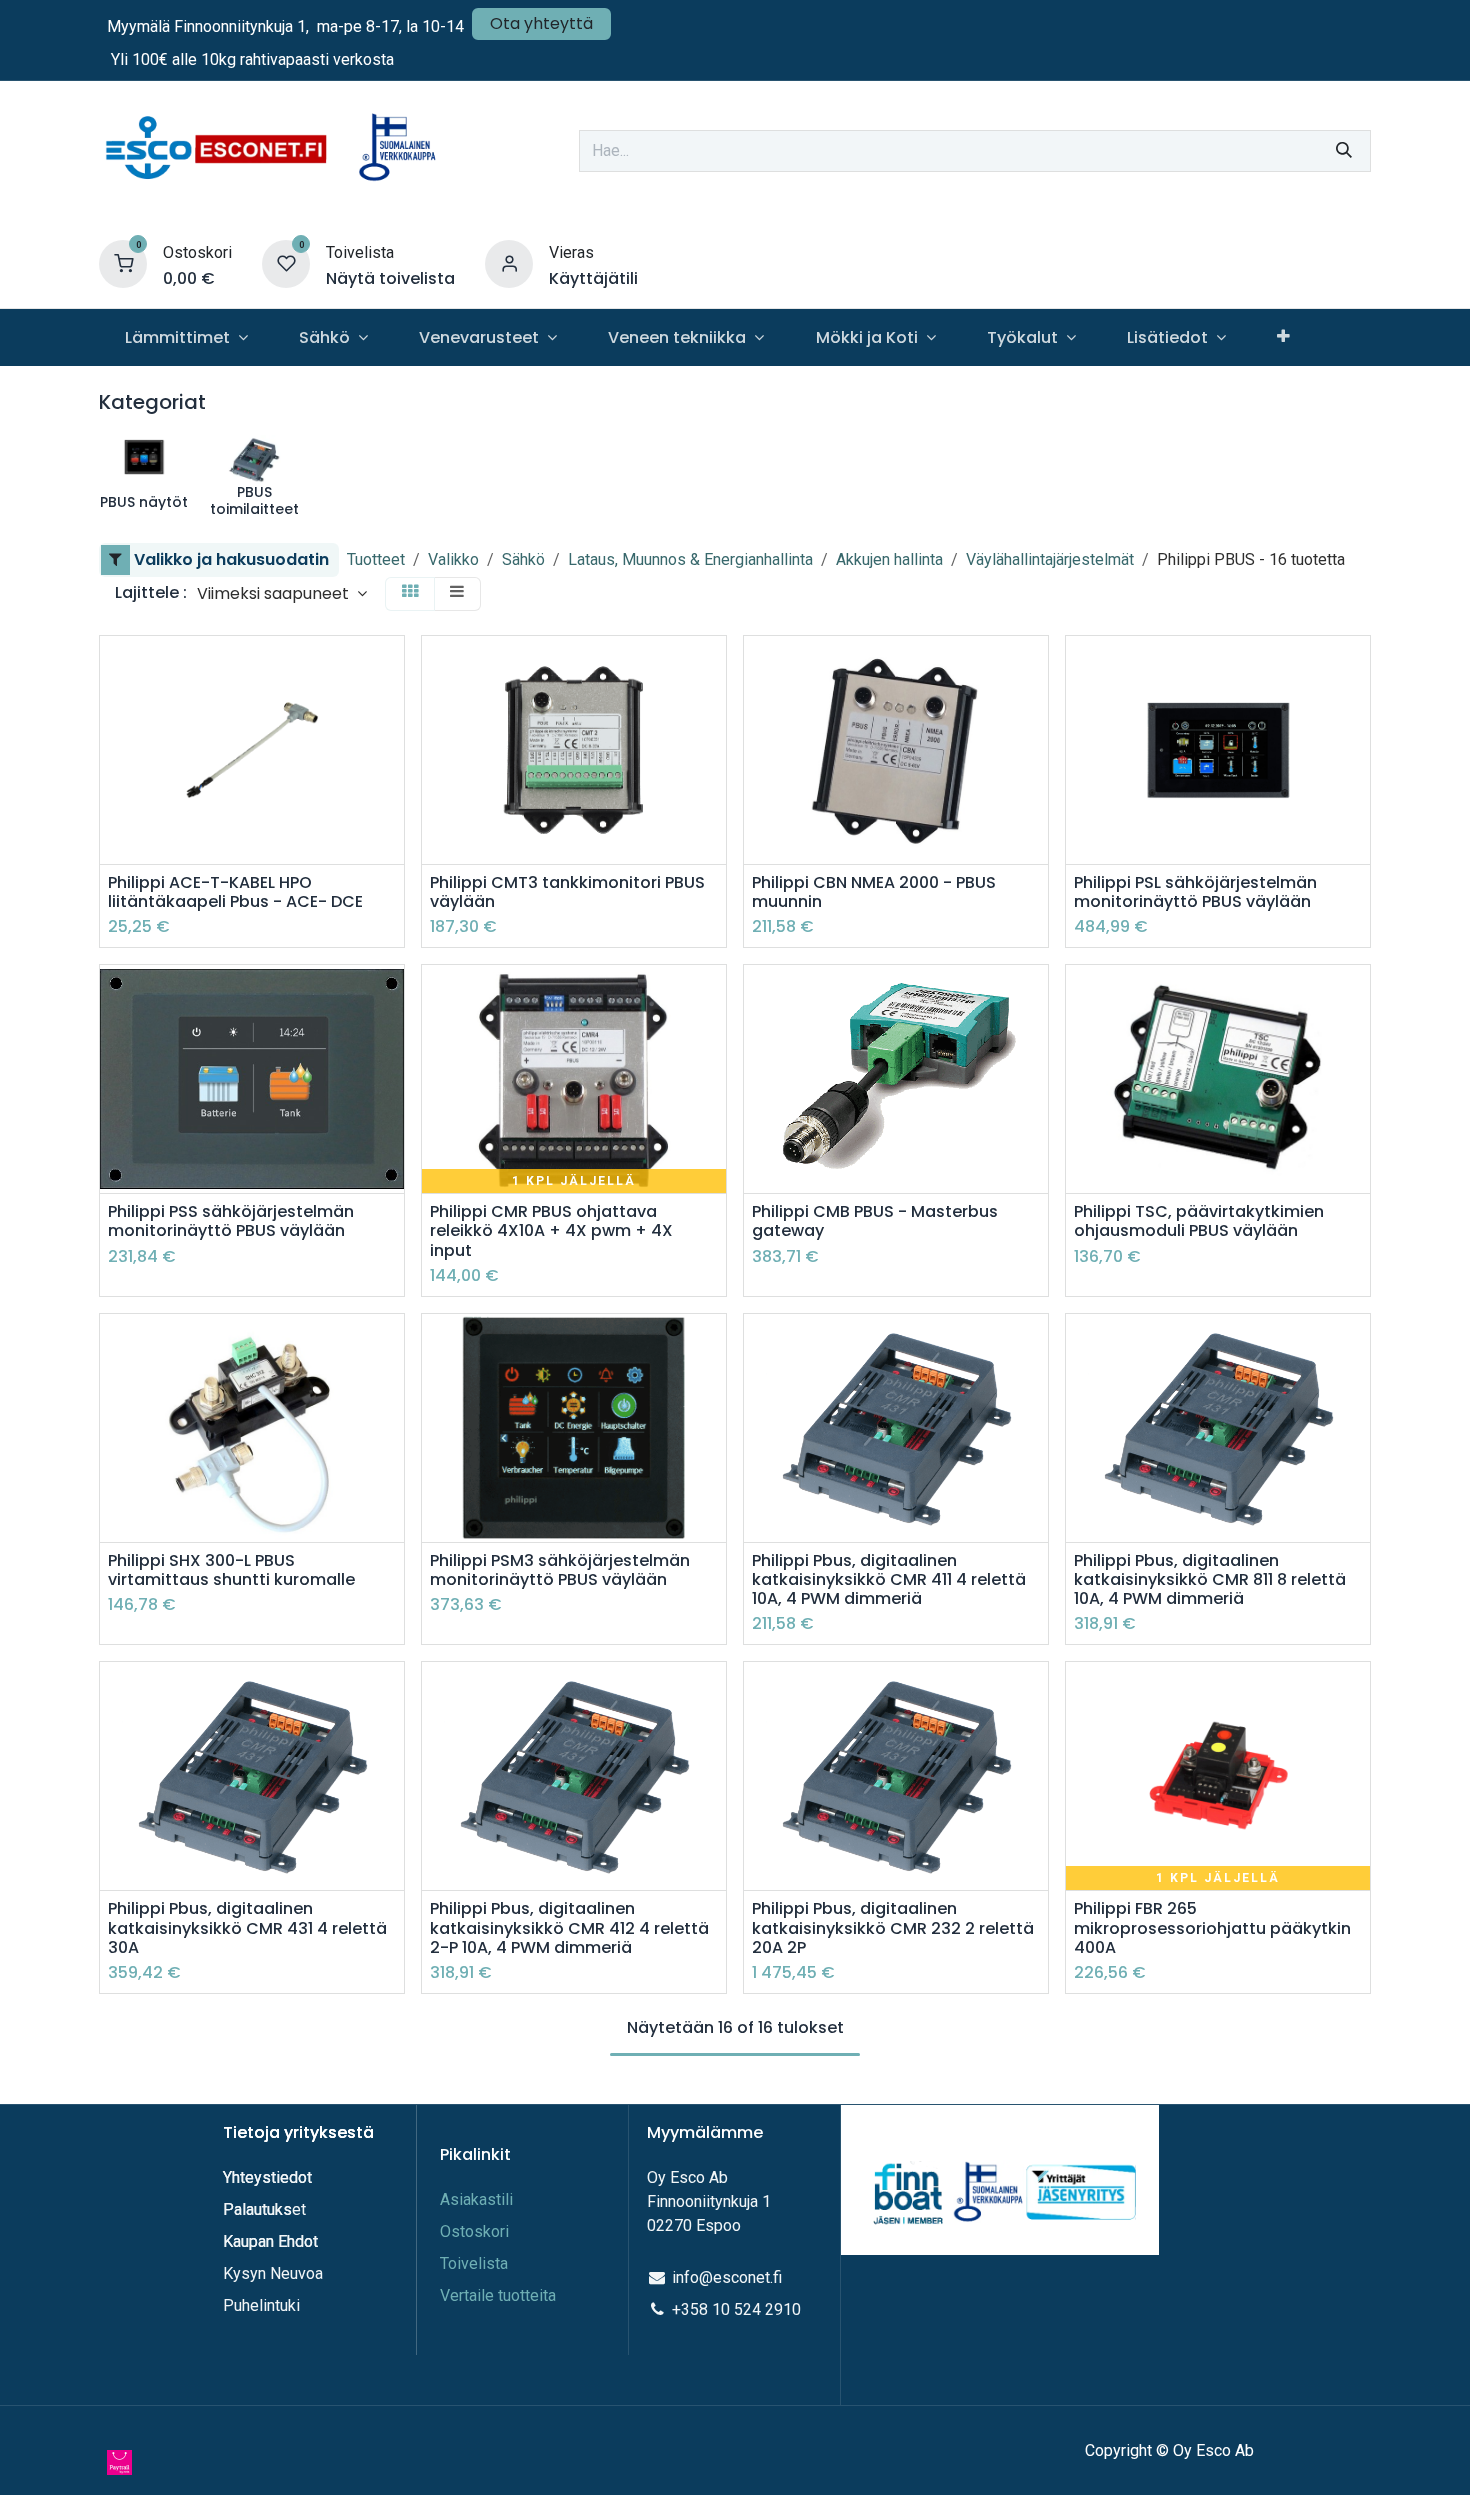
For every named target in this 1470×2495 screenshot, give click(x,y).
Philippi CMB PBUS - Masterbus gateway (875, 1221)
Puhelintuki (261, 2305)
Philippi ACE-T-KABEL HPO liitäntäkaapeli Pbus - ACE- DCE (235, 892)
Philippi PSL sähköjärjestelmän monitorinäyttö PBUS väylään (1195, 892)
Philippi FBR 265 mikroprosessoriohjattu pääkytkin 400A (1212, 1928)
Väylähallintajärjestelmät (1050, 559)
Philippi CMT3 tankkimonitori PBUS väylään (567, 892)
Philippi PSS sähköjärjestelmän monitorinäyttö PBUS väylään (231, 1221)
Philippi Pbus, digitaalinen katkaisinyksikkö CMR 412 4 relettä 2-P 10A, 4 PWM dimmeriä (569, 1928)
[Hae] (1344, 151)
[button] (282, 593)
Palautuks (257, 2209)
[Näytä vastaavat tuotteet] (391, 803)
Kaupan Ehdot (270, 2241)
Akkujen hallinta (889, 559)
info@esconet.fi (727, 2277)
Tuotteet (376, 559)
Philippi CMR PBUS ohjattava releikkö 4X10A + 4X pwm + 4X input (551, 1231)
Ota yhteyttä (541, 23)
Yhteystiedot (269, 2177)
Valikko (453, 559)
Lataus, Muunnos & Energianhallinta (690, 559)
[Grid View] (410, 593)
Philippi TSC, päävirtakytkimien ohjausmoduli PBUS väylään (1199, 1221)
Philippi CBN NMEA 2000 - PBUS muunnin (874, 892)
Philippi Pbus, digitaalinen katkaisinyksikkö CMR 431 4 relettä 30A (247, 1928)
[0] (123, 263)
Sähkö (523, 559)
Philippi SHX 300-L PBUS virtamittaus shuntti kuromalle (231, 1570)
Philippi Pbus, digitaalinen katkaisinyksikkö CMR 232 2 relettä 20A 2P (893, 1928)
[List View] (457, 593)
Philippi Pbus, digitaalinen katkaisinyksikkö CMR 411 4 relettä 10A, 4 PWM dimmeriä (889, 1580)
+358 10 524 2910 (736, 2309)
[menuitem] (186, 337)
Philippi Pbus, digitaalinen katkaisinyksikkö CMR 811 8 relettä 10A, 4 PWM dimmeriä (1210, 1580)
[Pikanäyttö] (391, 668)
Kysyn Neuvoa (273, 2273)
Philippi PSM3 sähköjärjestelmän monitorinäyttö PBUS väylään (560, 1570)
